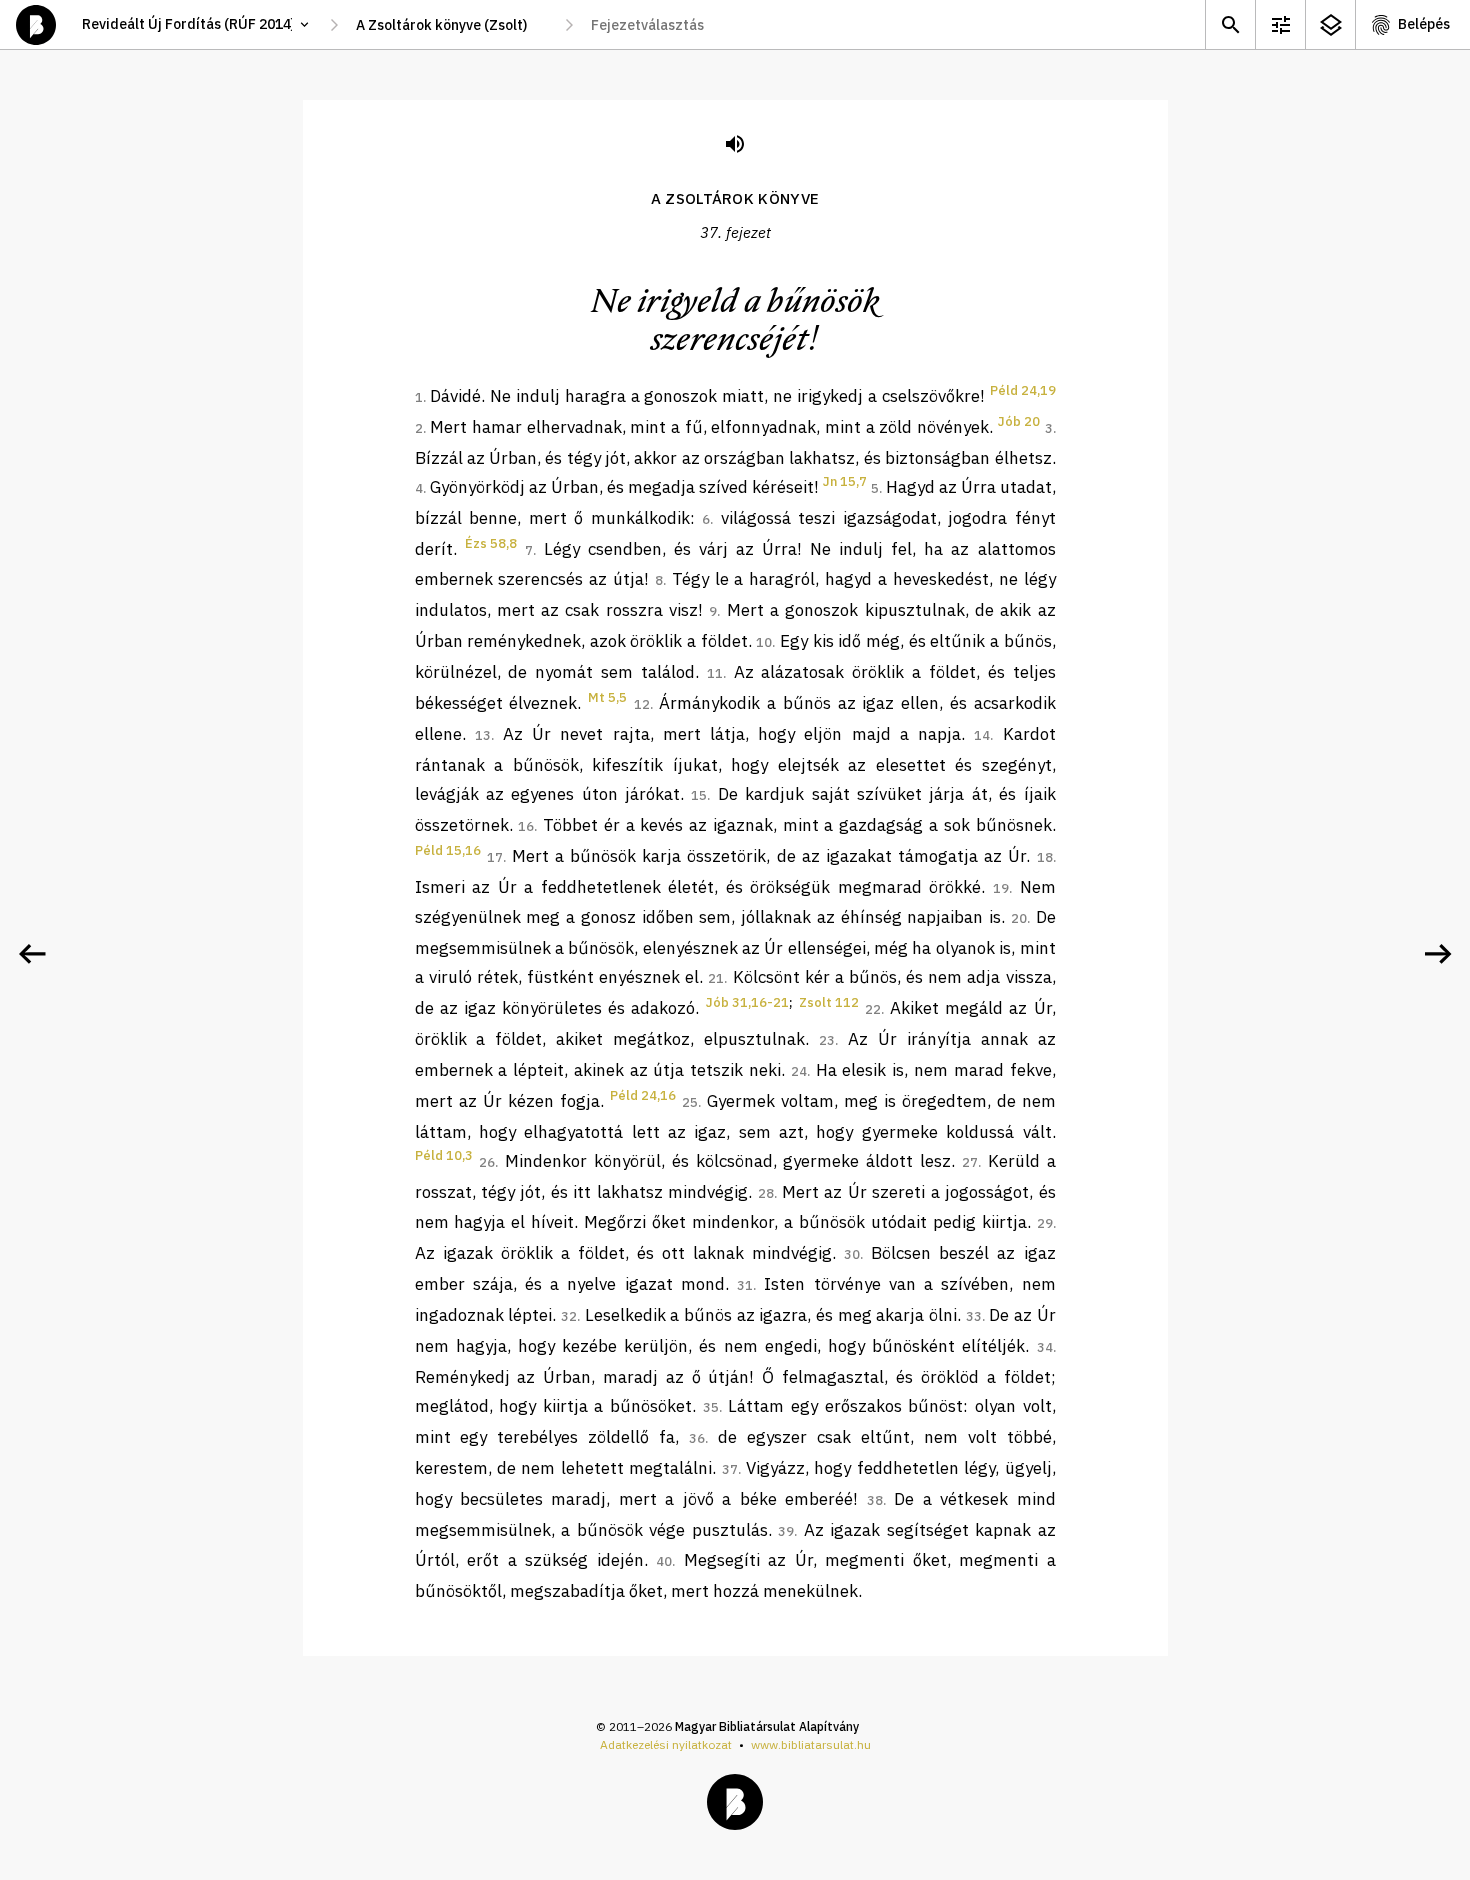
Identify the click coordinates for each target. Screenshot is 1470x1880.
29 (1045, 1223)
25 (690, 1102)
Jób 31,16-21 (747, 1002)
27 (970, 1162)
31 (745, 1285)
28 (766, 1193)
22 (873, 1009)
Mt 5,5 (607, 697)
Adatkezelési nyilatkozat (666, 1744)
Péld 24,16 (643, 1095)
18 (1045, 857)
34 (1045, 1347)
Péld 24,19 (1023, 390)
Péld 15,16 (448, 850)
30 (852, 1254)
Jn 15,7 (845, 481)
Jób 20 (1019, 421)
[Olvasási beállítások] (1280, 24)
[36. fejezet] (32, 954)
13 (483, 735)
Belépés (1424, 24)
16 (526, 826)
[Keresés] (1230, 24)
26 (487, 1162)
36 (697, 1438)
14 (982, 735)
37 (730, 1469)
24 (799, 1071)
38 (875, 1500)
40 (664, 1561)
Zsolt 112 (829, 1002)
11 (715, 673)
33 (974, 1316)
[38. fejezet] (1438, 954)
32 (569, 1316)
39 (786, 1531)
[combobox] (451, 25)
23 (827, 1040)
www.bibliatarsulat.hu (811, 1744)
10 (764, 642)
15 (699, 795)
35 (711, 1407)
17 (495, 857)
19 (1001, 888)
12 (642, 704)
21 (716, 978)
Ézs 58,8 (491, 543)
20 (1019, 918)
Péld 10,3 (444, 1155)
